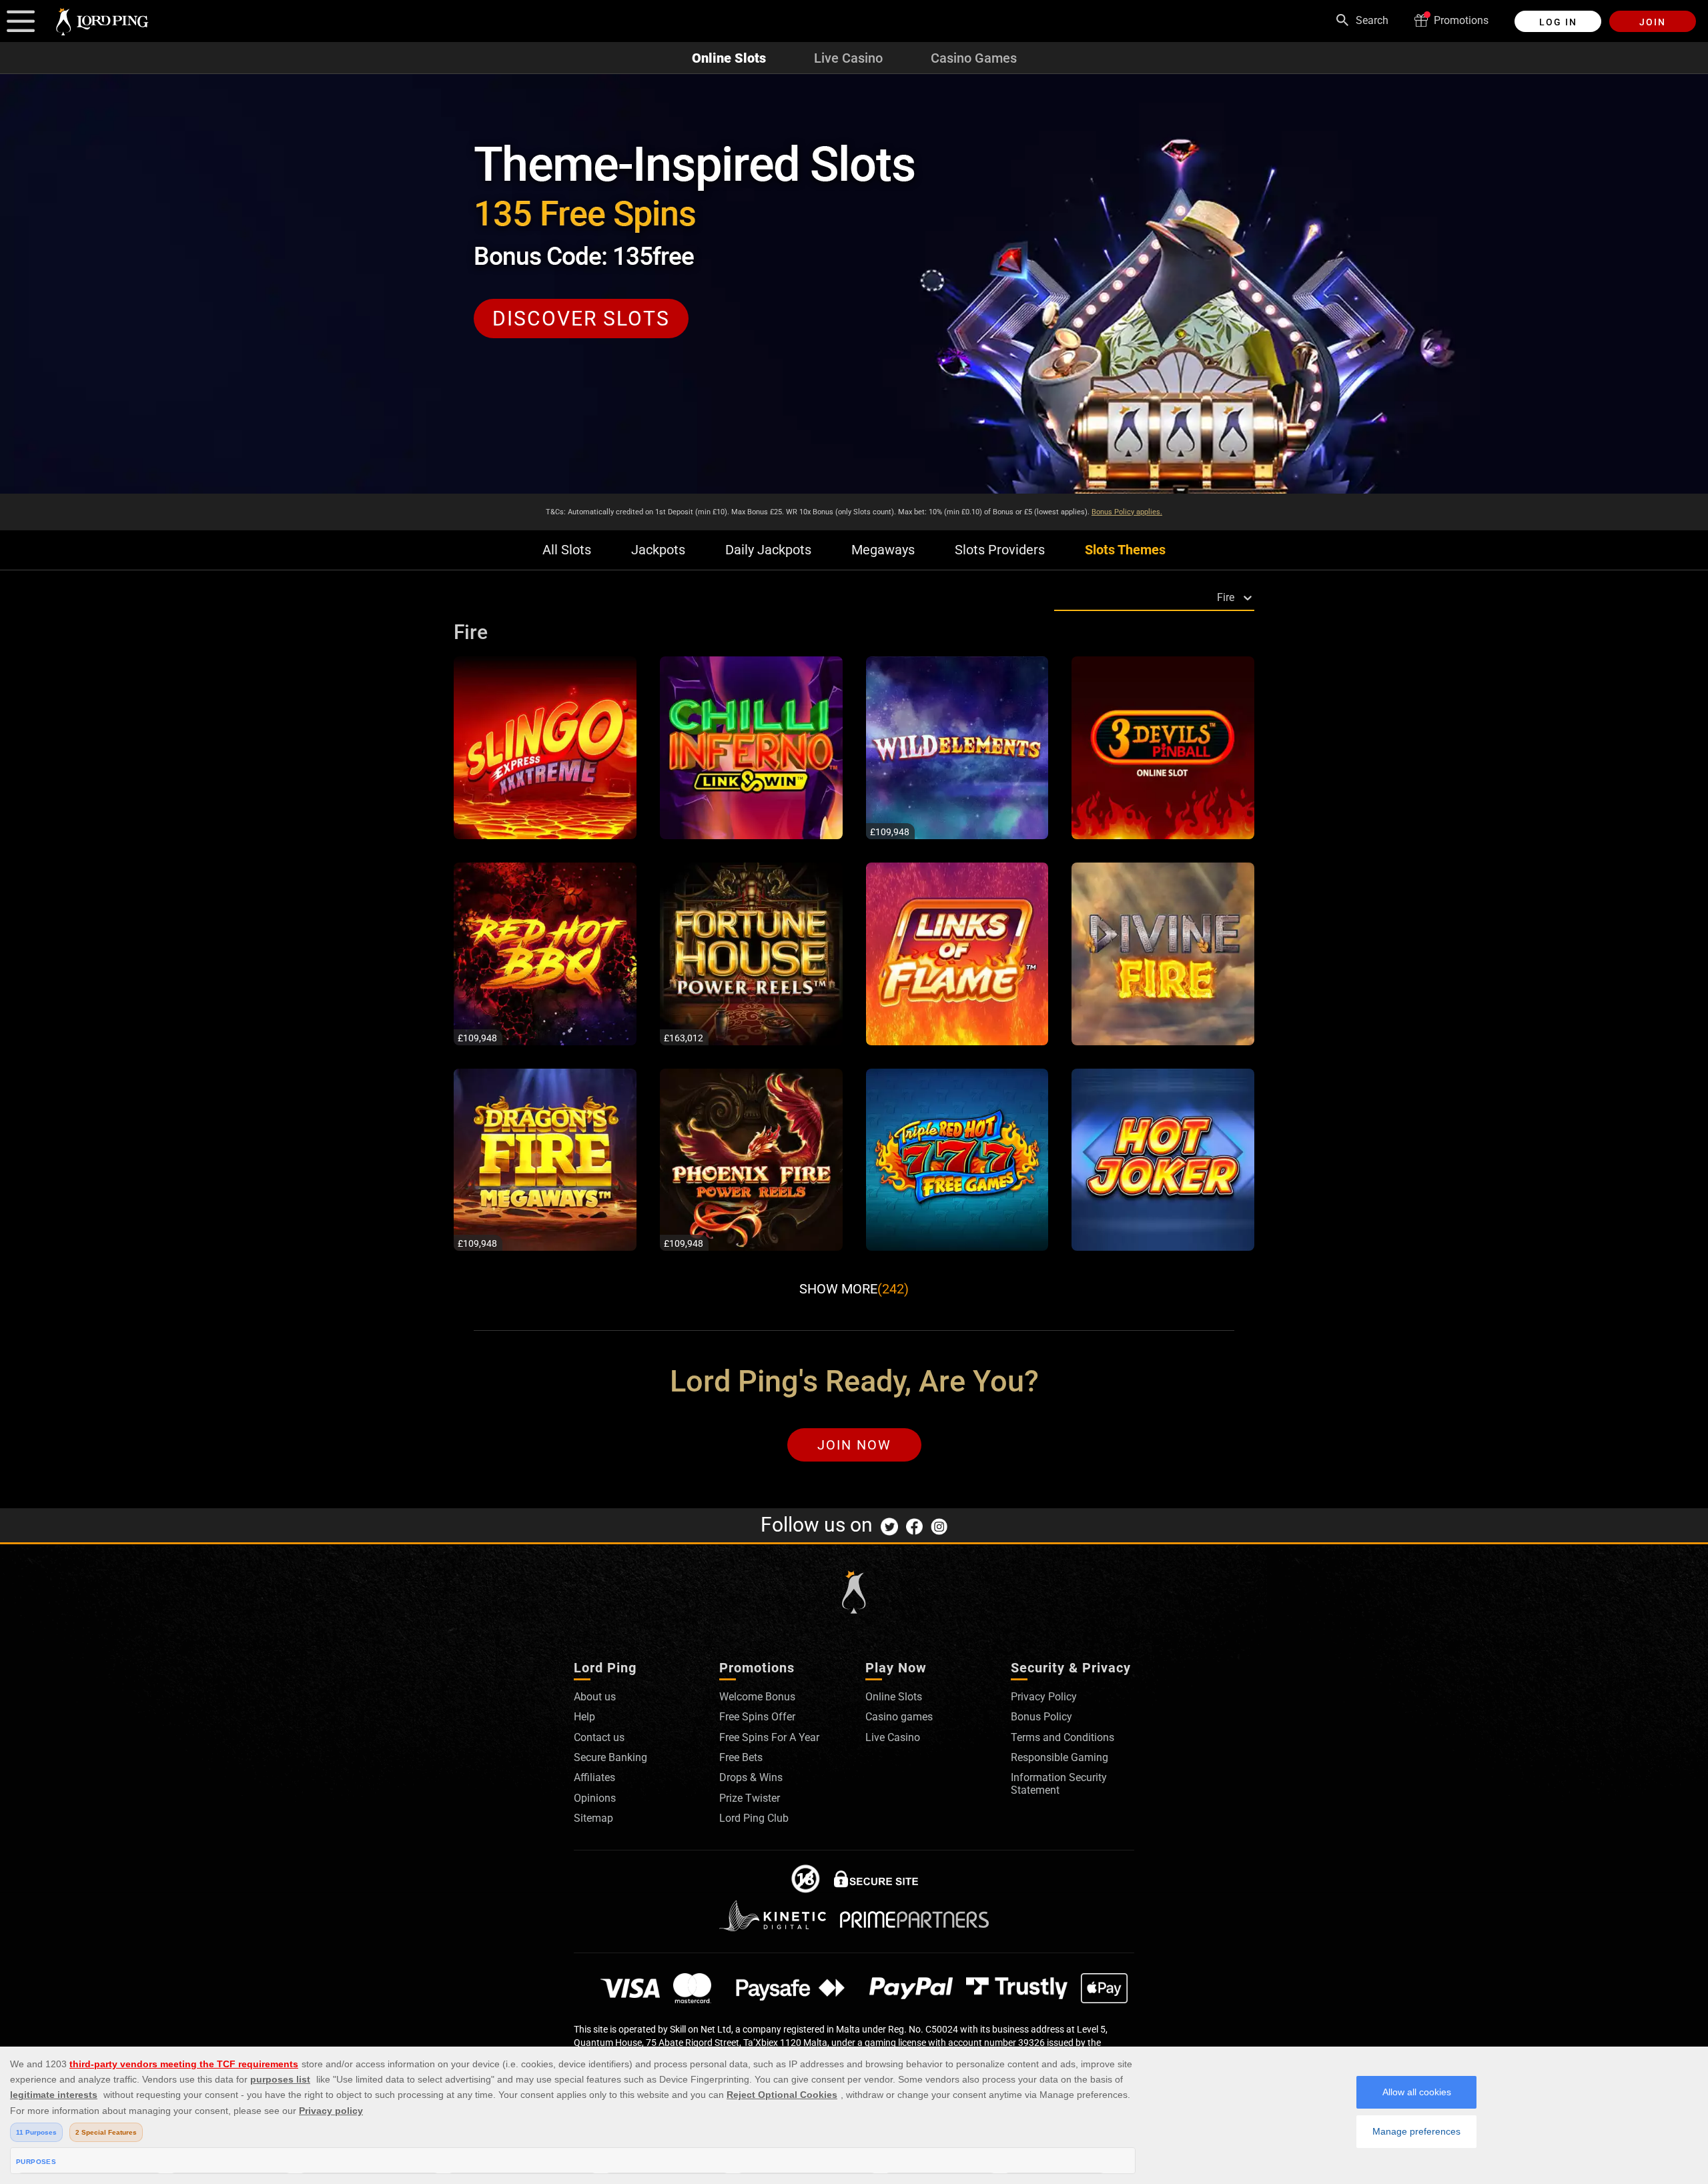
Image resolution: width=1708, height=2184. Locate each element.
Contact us (599, 1737)
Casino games (899, 1717)
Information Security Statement (1059, 1783)
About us (595, 1697)
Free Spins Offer (757, 1717)
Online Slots (729, 58)
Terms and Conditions (1062, 1737)
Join (1653, 22)
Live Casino (848, 58)
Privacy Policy (1044, 1697)
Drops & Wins (751, 1777)
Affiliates (594, 1777)
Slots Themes (1125, 550)
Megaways (883, 550)
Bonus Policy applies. (1127, 512)
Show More (854, 1289)
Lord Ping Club (754, 1818)
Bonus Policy (1041, 1717)
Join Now (854, 1445)
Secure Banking (610, 1757)
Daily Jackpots (768, 550)
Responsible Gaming (1059, 1757)
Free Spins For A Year (769, 1737)
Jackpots (658, 550)
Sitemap (593, 1818)
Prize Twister (750, 1798)
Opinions (595, 1798)
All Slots (567, 550)
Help (584, 1717)
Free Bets (741, 1757)
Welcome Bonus (757, 1697)
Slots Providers (1000, 550)
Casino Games (974, 58)
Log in (1558, 22)
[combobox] (1057, 597)
